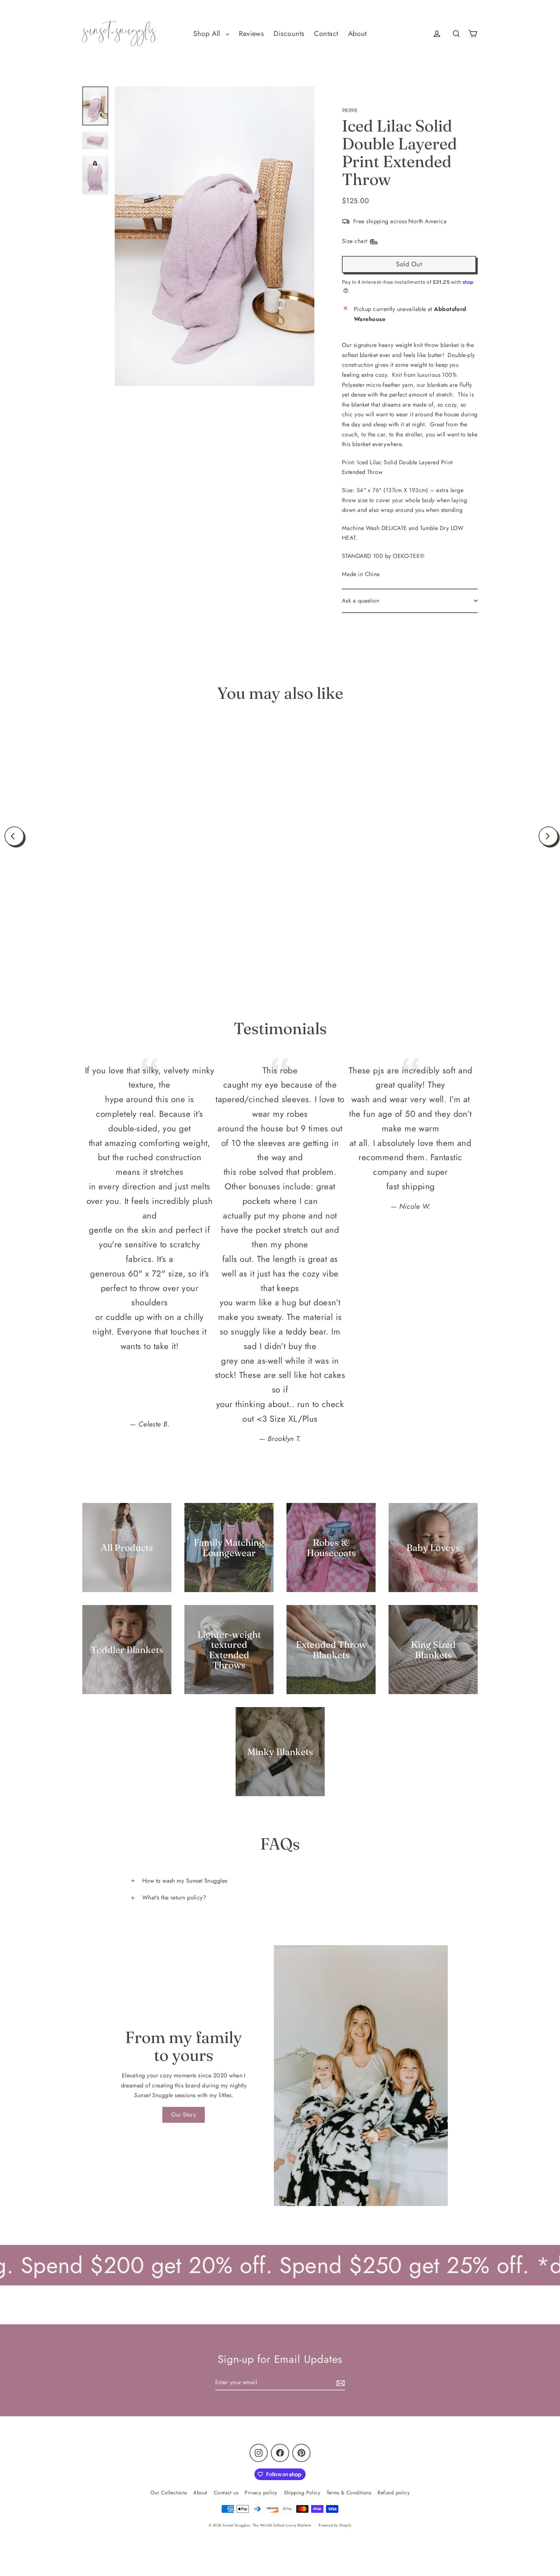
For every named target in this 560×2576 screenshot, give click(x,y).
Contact (326, 34)
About (357, 34)
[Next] (548, 836)
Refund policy (394, 2493)
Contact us (226, 2493)
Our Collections (169, 2493)
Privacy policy (261, 2493)
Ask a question (361, 601)
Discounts (289, 34)
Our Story (184, 2115)
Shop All (208, 34)
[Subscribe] (340, 2383)
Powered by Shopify (335, 2525)
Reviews (251, 34)
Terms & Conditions (349, 2493)
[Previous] (14, 836)
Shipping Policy (302, 2493)
